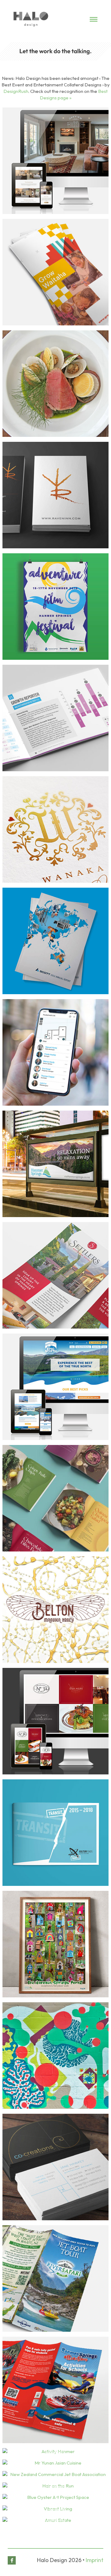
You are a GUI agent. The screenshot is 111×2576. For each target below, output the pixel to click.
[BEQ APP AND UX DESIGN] (55, 1052)
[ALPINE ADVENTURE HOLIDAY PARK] (55, 2056)
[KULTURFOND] (55, 1833)
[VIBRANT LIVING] (55, 2509)
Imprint (95, 2560)
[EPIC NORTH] (55, 1387)
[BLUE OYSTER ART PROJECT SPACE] (55, 2497)
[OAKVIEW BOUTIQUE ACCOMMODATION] (55, 161)
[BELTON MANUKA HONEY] (55, 1610)
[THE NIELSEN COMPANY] (55, 718)
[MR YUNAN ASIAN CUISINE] (55, 2463)
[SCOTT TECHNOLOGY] (55, 941)
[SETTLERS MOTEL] (55, 1275)
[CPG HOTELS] (55, 384)
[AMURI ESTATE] (55, 2520)
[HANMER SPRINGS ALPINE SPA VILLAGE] (55, 1164)
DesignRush (16, 91)
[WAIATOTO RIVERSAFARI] (55, 2278)
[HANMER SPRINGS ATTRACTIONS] (55, 2390)
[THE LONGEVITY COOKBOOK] (55, 1498)
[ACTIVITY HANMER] (55, 2451)
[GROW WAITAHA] (55, 272)
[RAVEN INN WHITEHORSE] (55, 495)
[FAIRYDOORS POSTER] (55, 1944)
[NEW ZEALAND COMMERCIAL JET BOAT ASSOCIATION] (55, 2474)
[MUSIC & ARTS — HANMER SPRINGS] (55, 607)
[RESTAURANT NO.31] (55, 1721)
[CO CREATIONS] (55, 2167)
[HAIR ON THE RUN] (55, 2486)
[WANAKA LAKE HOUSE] (55, 829)
